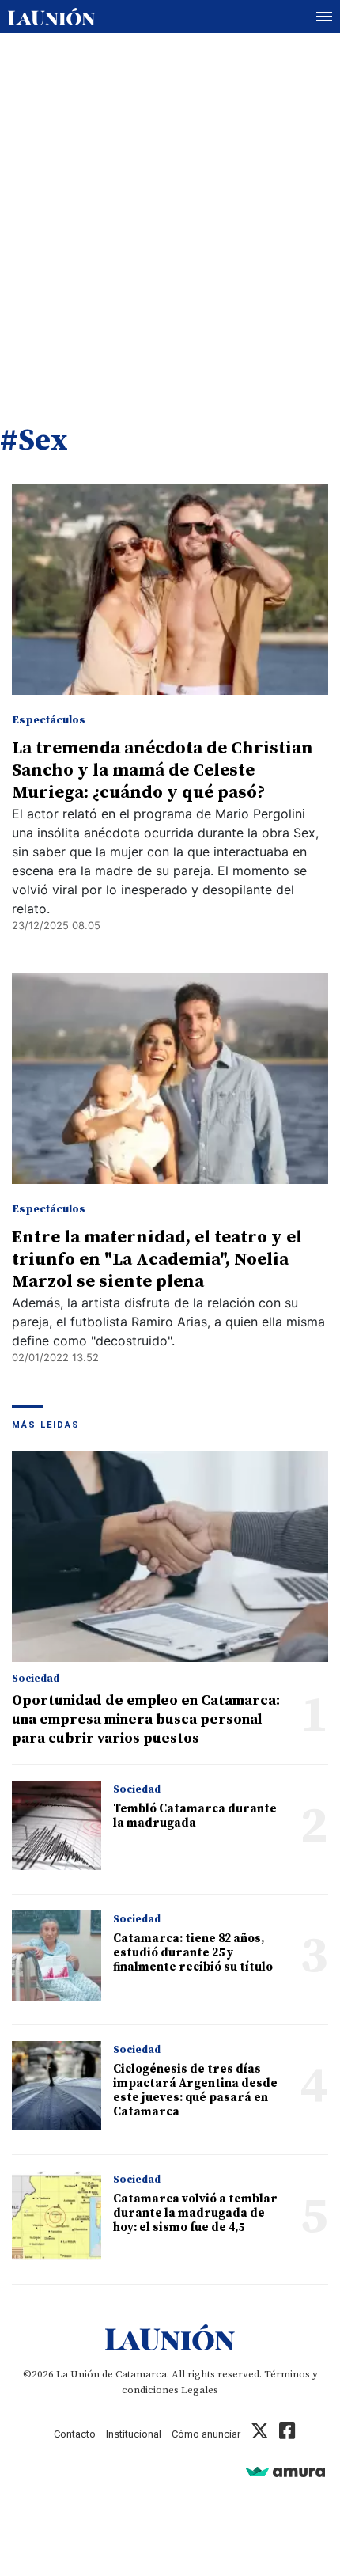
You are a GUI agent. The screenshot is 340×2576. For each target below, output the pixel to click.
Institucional (134, 2434)
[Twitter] (260, 2434)
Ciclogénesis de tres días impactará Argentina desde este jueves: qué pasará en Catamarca (195, 2090)
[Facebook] (287, 2434)
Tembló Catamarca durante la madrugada (195, 1816)
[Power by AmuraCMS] (285, 2471)
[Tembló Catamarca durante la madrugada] (57, 1825)
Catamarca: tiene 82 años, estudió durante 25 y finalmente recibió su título (193, 1953)
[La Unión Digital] (51, 17)
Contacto (75, 2434)
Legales (200, 2390)
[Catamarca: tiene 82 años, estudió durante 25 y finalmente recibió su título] (57, 1955)
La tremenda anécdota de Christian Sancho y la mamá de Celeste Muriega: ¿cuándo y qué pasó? (162, 770)
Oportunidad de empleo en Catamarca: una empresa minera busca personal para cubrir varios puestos (146, 1719)
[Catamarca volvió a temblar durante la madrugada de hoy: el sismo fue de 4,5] (57, 2216)
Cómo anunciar (206, 2434)
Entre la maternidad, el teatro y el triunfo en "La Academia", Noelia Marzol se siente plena (157, 1260)
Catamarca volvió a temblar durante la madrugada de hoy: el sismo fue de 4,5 (195, 2213)
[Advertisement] (170, 212)
